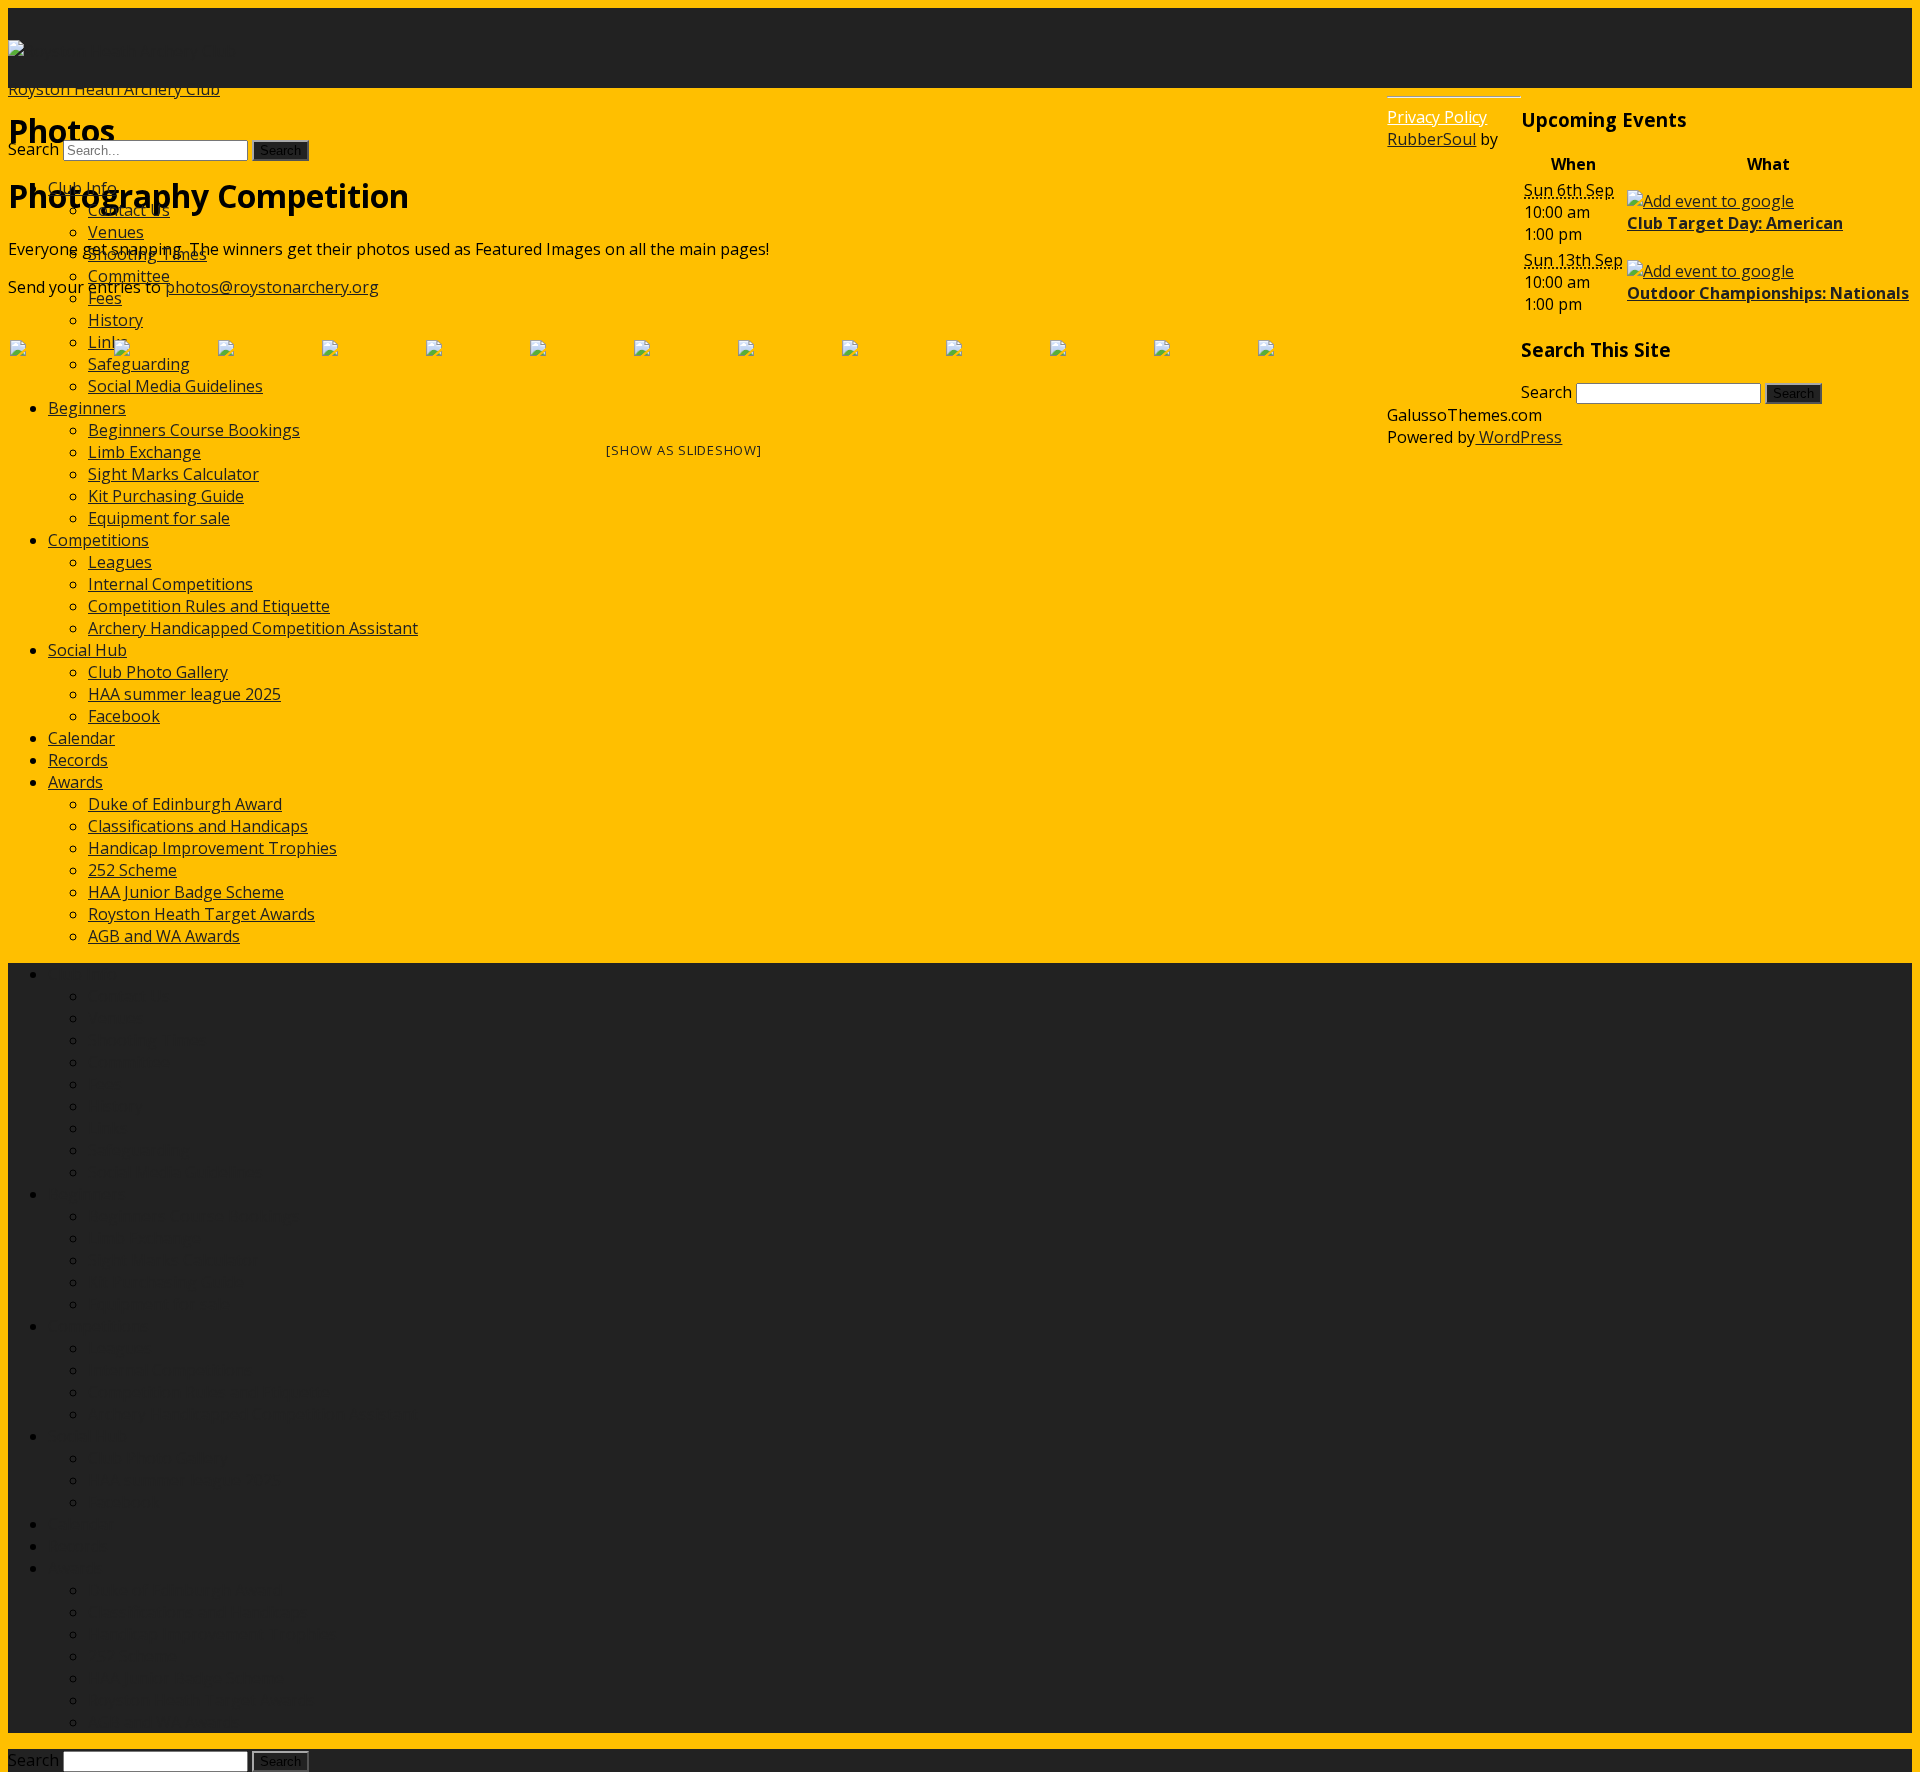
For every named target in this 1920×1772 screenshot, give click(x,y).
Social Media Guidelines (175, 1172)
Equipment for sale (159, 518)
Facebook (124, 716)
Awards (75, 782)
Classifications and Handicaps (198, 826)
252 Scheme (132, 870)
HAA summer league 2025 (184, 694)
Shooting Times (147, 254)
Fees (105, 298)
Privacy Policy (1437, 117)
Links (108, 1128)
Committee (129, 276)
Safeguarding (139, 1150)
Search (33, 149)
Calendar (81, 738)
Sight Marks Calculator (173, 474)
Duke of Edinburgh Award (185, 804)
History (115, 320)
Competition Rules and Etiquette (209, 606)
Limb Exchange (144, 452)
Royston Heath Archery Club (114, 89)
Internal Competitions (170, 584)
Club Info (82, 188)
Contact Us (129, 210)
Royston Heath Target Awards (201, 914)
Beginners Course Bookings (194, 430)
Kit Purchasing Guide (166, 496)
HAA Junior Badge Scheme (186, 892)
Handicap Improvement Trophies (212, 848)
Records (78, 760)
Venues (116, 232)
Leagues (120, 562)
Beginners (87, 1194)
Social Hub (87, 650)
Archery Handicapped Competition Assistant (253, 628)
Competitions (98, 540)
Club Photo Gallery (158, 672)
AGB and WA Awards (164, 936)
